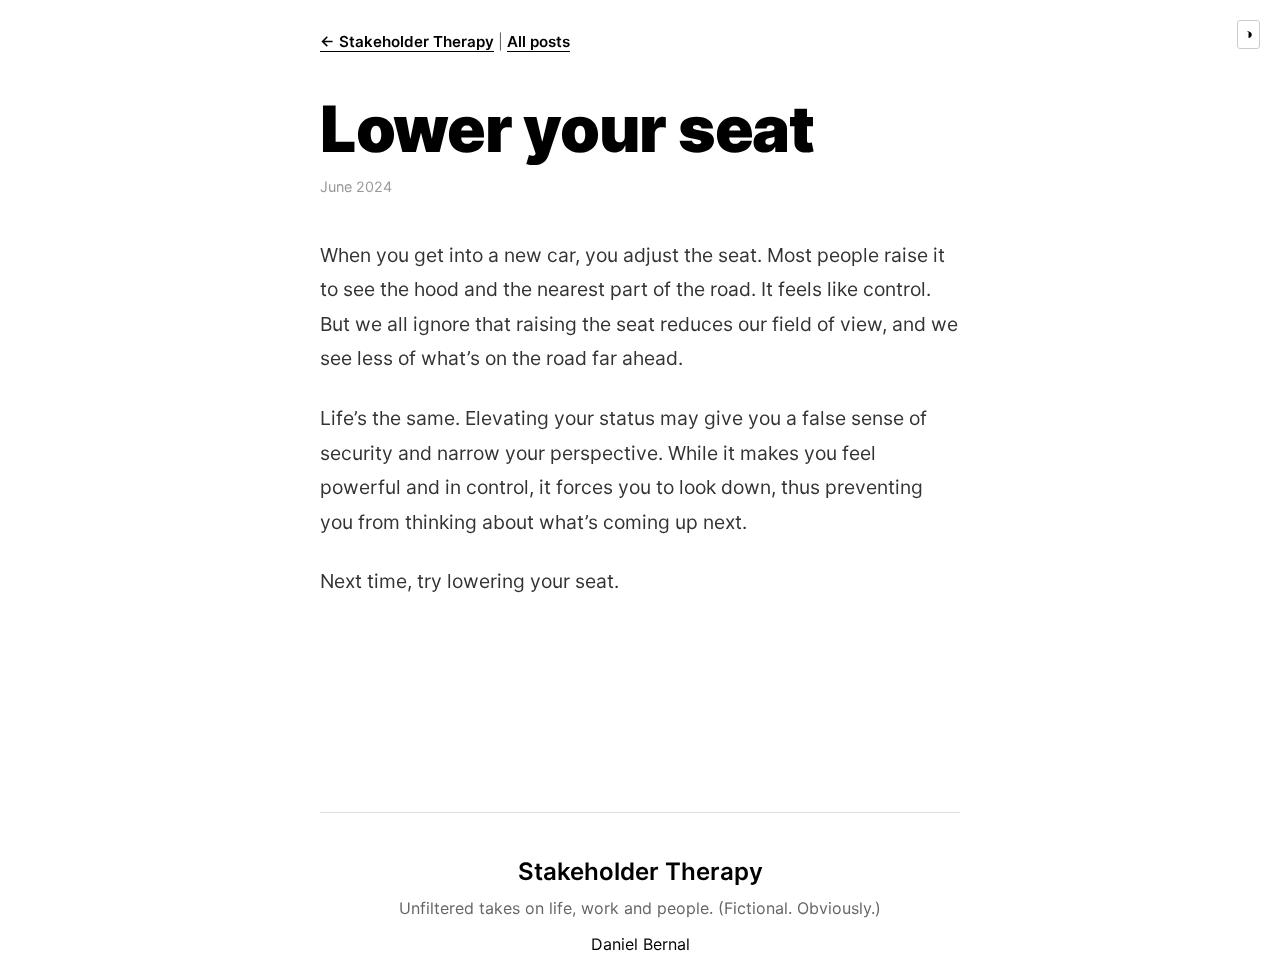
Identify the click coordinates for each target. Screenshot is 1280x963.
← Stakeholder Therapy (407, 41)
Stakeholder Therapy (640, 871)
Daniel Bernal (640, 944)
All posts (538, 41)
